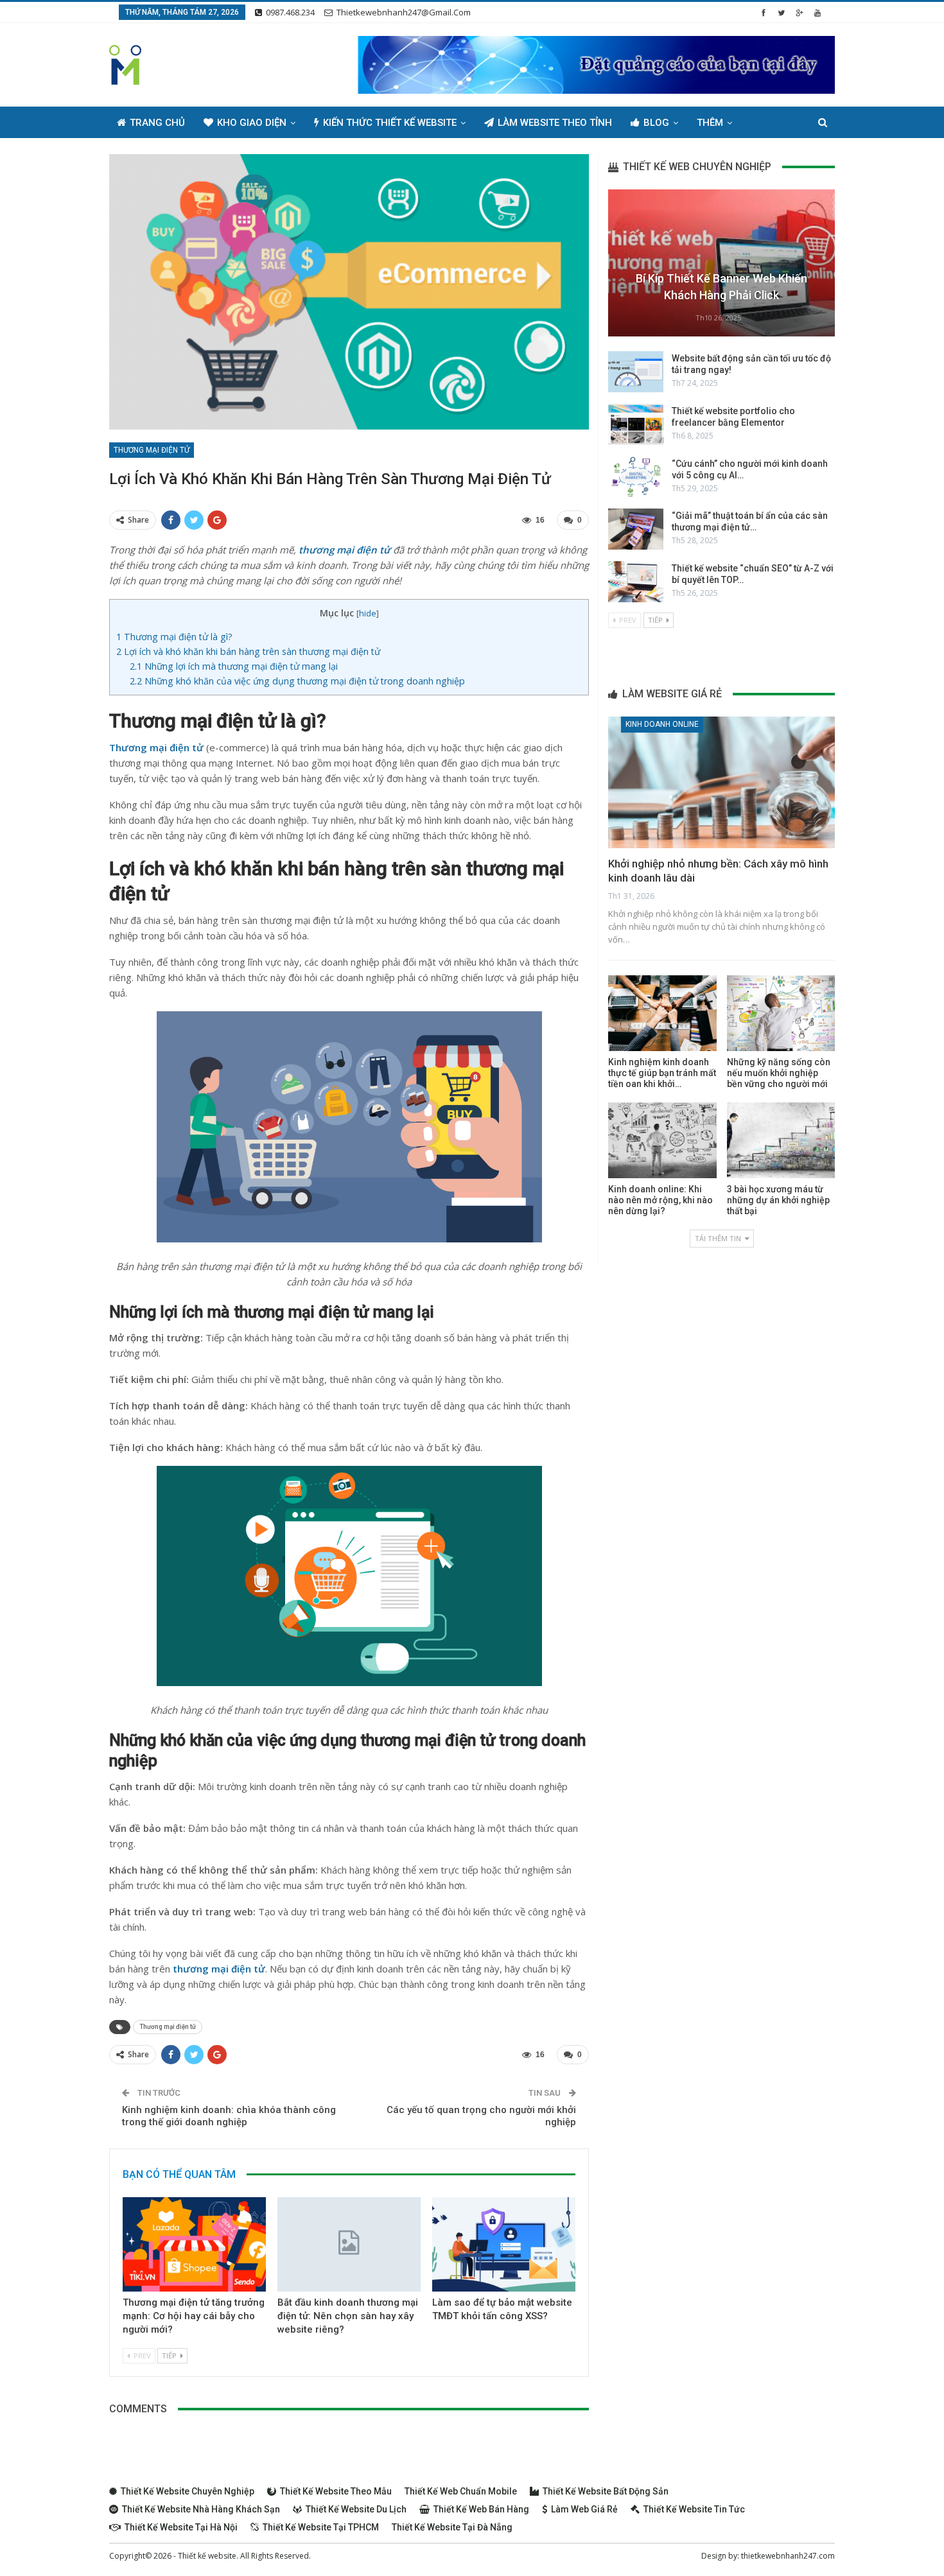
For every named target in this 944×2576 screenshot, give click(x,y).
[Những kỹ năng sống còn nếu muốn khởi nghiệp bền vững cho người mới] (781, 1013)
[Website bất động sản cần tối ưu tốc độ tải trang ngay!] (636, 372)
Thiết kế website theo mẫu (336, 2491)
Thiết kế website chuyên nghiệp (188, 2491)
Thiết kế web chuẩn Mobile (461, 2491)
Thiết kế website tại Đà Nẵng (452, 2527)
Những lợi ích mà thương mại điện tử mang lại (234, 666)
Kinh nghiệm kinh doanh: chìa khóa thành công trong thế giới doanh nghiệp (229, 2116)
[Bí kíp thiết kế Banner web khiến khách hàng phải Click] (721, 263)
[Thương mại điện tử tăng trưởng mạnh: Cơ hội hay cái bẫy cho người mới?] (194, 2244)
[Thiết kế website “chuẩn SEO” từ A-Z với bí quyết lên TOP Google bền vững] (636, 582)
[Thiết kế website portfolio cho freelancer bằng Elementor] (636, 424)
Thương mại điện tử (152, 450)
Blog (656, 123)
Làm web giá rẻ (584, 2509)
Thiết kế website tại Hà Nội (181, 2527)
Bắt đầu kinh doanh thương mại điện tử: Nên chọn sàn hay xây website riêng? (348, 2316)
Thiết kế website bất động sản (606, 2491)
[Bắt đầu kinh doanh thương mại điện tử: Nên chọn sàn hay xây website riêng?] (349, 2244)
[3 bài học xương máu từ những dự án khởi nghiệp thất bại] (781, 1140)
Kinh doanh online (662, 724)
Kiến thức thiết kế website (390, 123)
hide (368, 613)
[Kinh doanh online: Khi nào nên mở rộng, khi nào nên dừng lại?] (662, 1140)
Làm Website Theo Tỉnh (555, 123)
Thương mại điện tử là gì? (174, 637)
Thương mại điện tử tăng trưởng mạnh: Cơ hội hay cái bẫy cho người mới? (194, 2316)
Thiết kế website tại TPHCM (321, 2527)
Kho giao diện (252, 123)
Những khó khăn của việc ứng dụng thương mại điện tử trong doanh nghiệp (297, 681)
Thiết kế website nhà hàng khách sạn (201, 2509)
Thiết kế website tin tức (694, 2509)
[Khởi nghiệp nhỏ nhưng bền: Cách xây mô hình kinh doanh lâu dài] (721, 782)
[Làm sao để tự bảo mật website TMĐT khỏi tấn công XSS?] (504, 2244)
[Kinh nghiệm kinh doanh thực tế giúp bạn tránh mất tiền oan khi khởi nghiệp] (662, 1013)
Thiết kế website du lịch (356, 2509)
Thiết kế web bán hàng (481, 2509)
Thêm (710, 123)
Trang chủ (157, 123)
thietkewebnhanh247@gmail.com (404, 12)
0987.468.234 (290, 12)
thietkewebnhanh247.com (788, 2556)
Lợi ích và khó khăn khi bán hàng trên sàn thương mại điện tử (248, 651)
